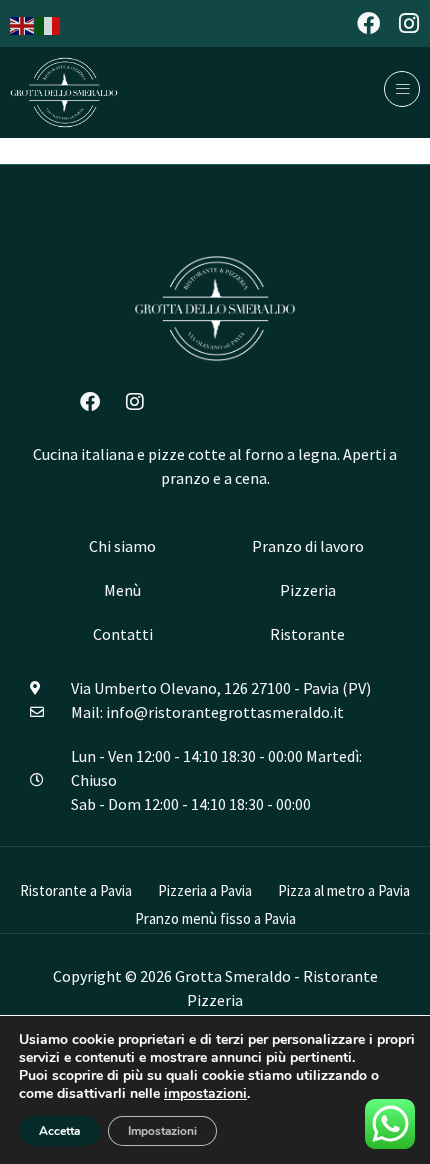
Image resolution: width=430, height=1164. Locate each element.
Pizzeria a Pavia (205, 890)
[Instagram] (408, 23)
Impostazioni (162, 1131)
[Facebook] (368, 23)
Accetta (59, 1131)
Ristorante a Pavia (76, 890)
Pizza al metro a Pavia (344, 890)
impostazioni (205, 1094)
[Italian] (49, 23)
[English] (23, 23)
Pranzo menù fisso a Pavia (215, 918)
